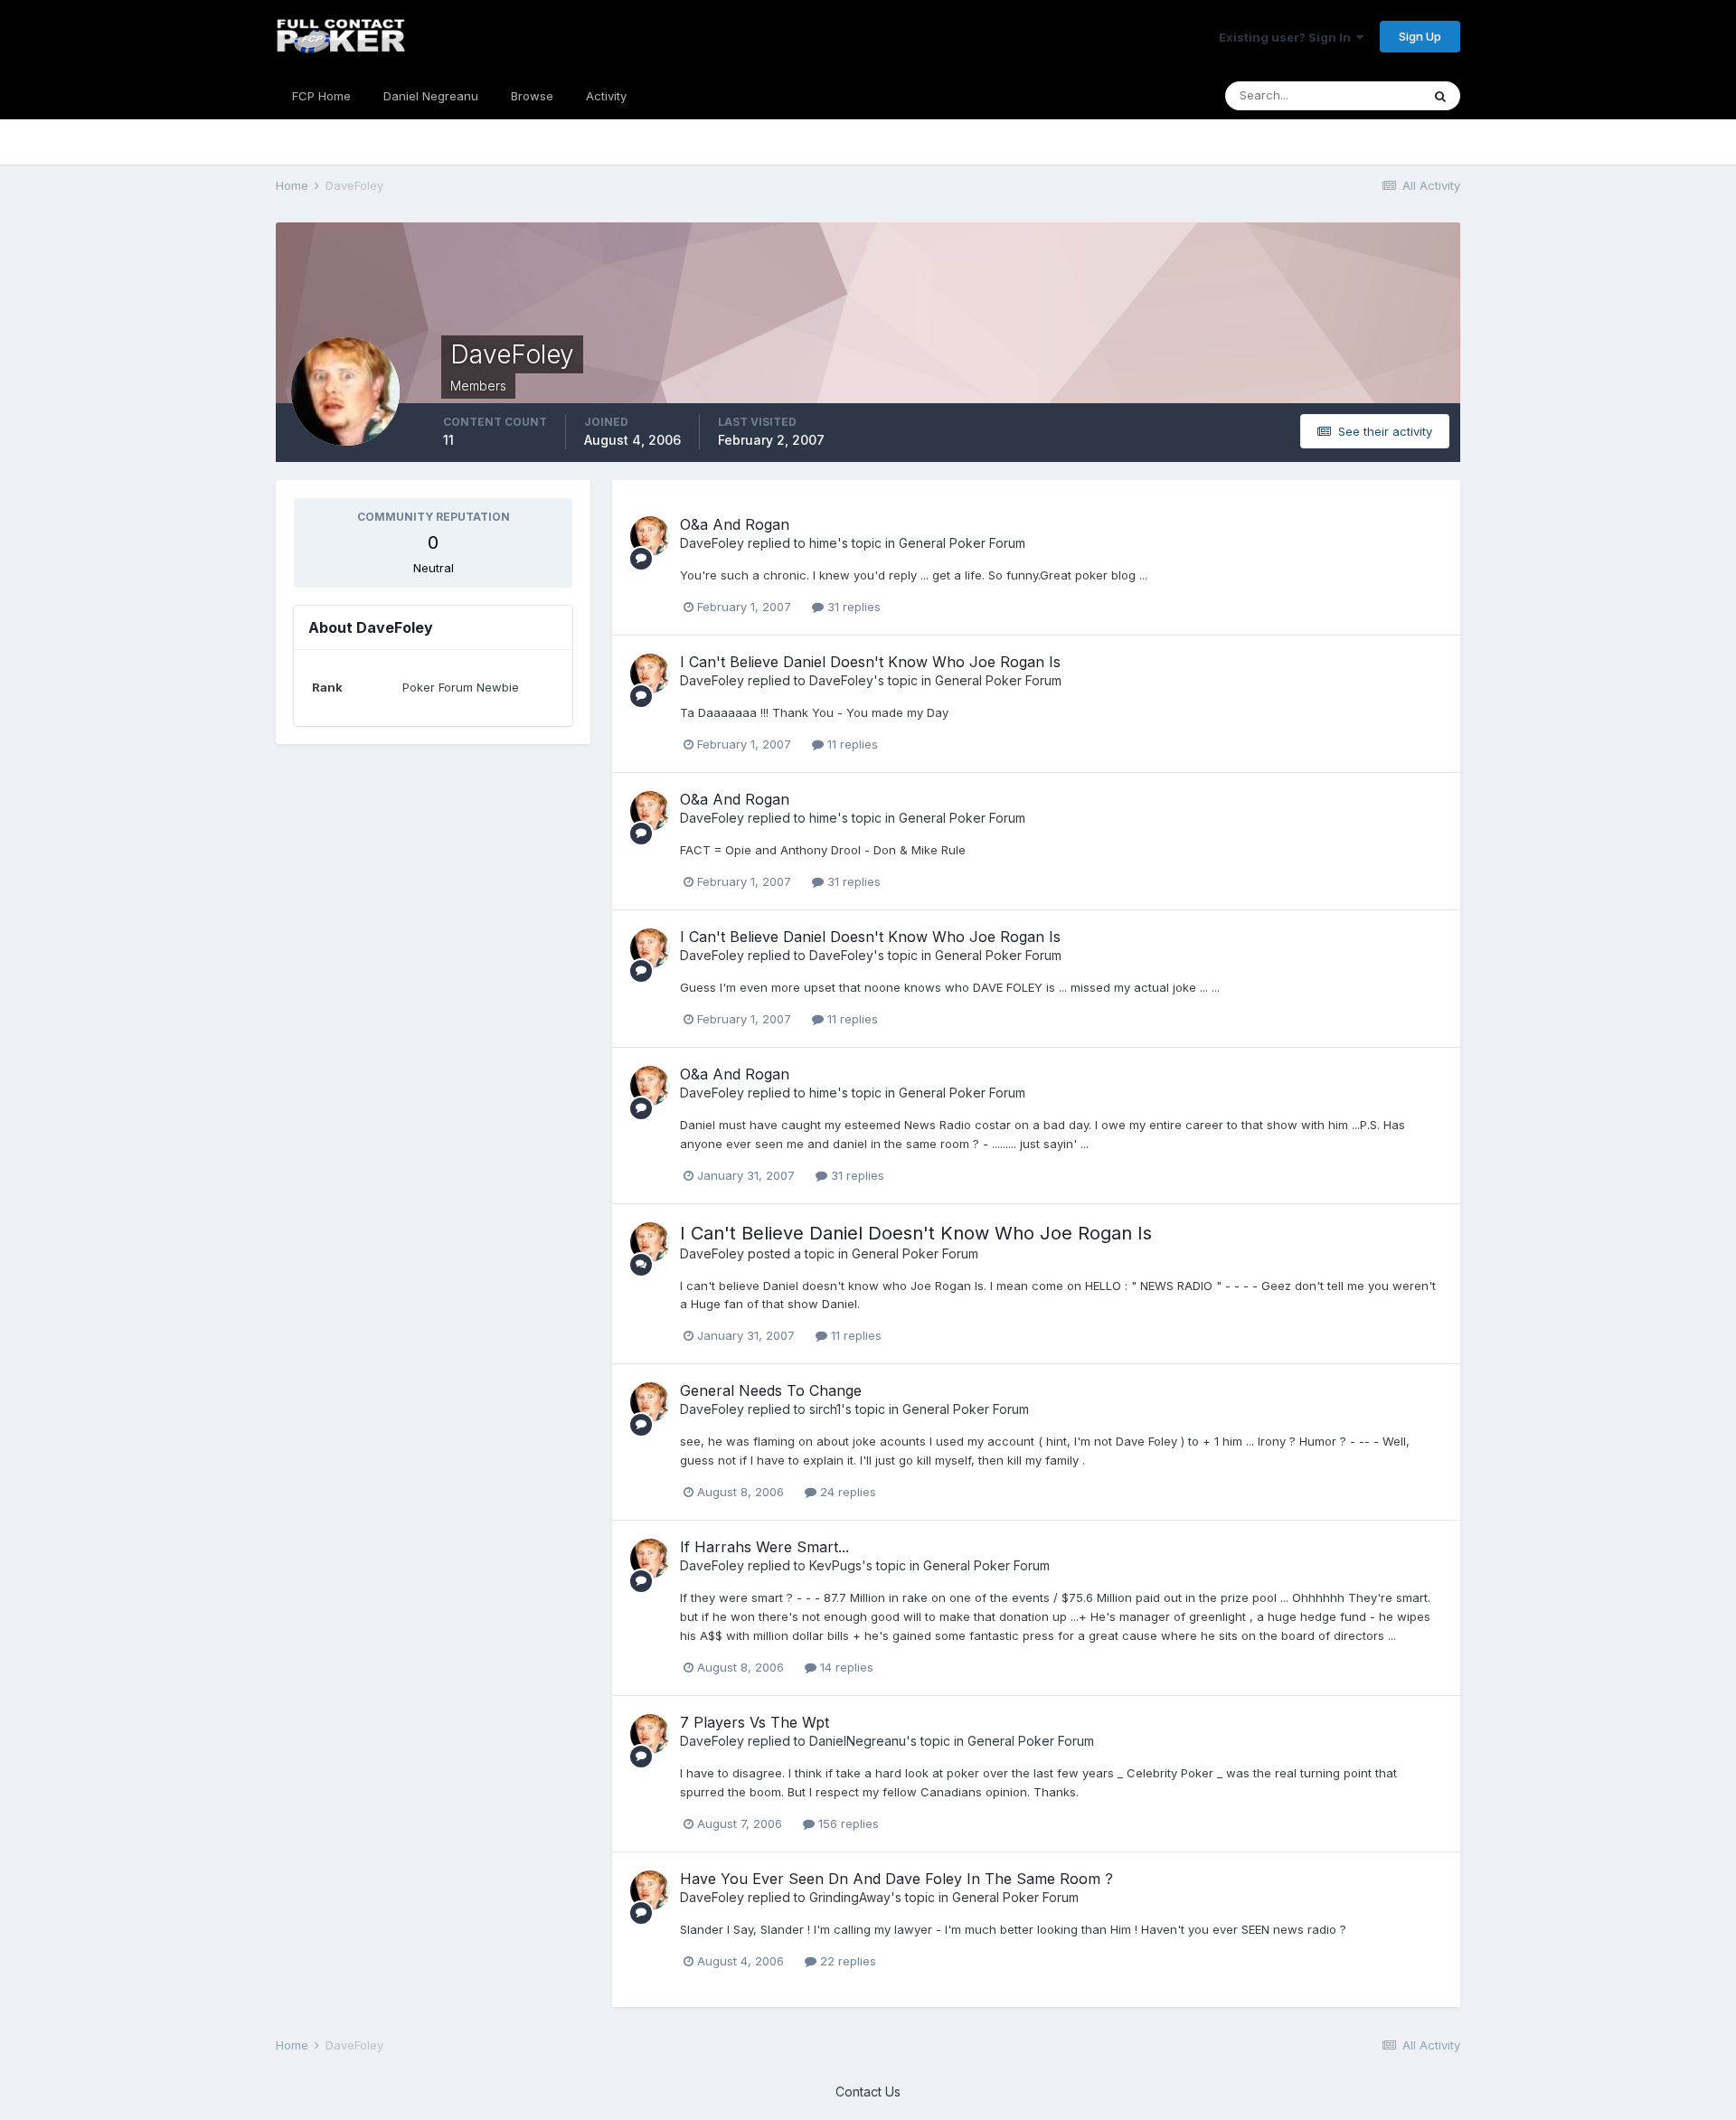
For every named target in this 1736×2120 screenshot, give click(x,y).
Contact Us (868, 2092)
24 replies (846, 1492)
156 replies (847, 1823)
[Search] (1440, 96)
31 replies (852, 607)
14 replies (845, 1667)
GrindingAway (850, 1897)
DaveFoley (712, 543)
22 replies (846, 1961)
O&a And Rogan (735, 524)
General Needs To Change (771, 1390)
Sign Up (1420, 36)
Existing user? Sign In (1288, 37)
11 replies (851, 744)
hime (823, 543)
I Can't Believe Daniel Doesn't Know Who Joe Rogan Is (870, 662)
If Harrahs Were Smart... (764, 1547)
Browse (532, 96)
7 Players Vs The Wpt (755, 1722)
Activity (606, 96)
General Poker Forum (962, 543)
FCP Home (321, 96)
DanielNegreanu (858, 1741)
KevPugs (835, 1565)
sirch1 (825, 1409)
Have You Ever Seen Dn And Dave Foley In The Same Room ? (896, 1879)
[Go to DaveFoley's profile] (650, 536)
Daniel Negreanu (431, 96)
